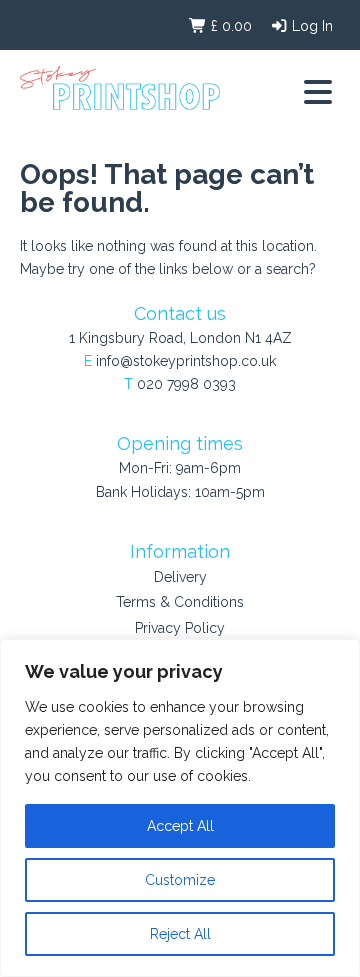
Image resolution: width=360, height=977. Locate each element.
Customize (180, 880)
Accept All (180, 826)
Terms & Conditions (180, 602)
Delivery (180, 577)
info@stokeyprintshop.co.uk (186, 361)
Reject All (180, 934)
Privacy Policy (180, 628)
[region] (180, 808)
